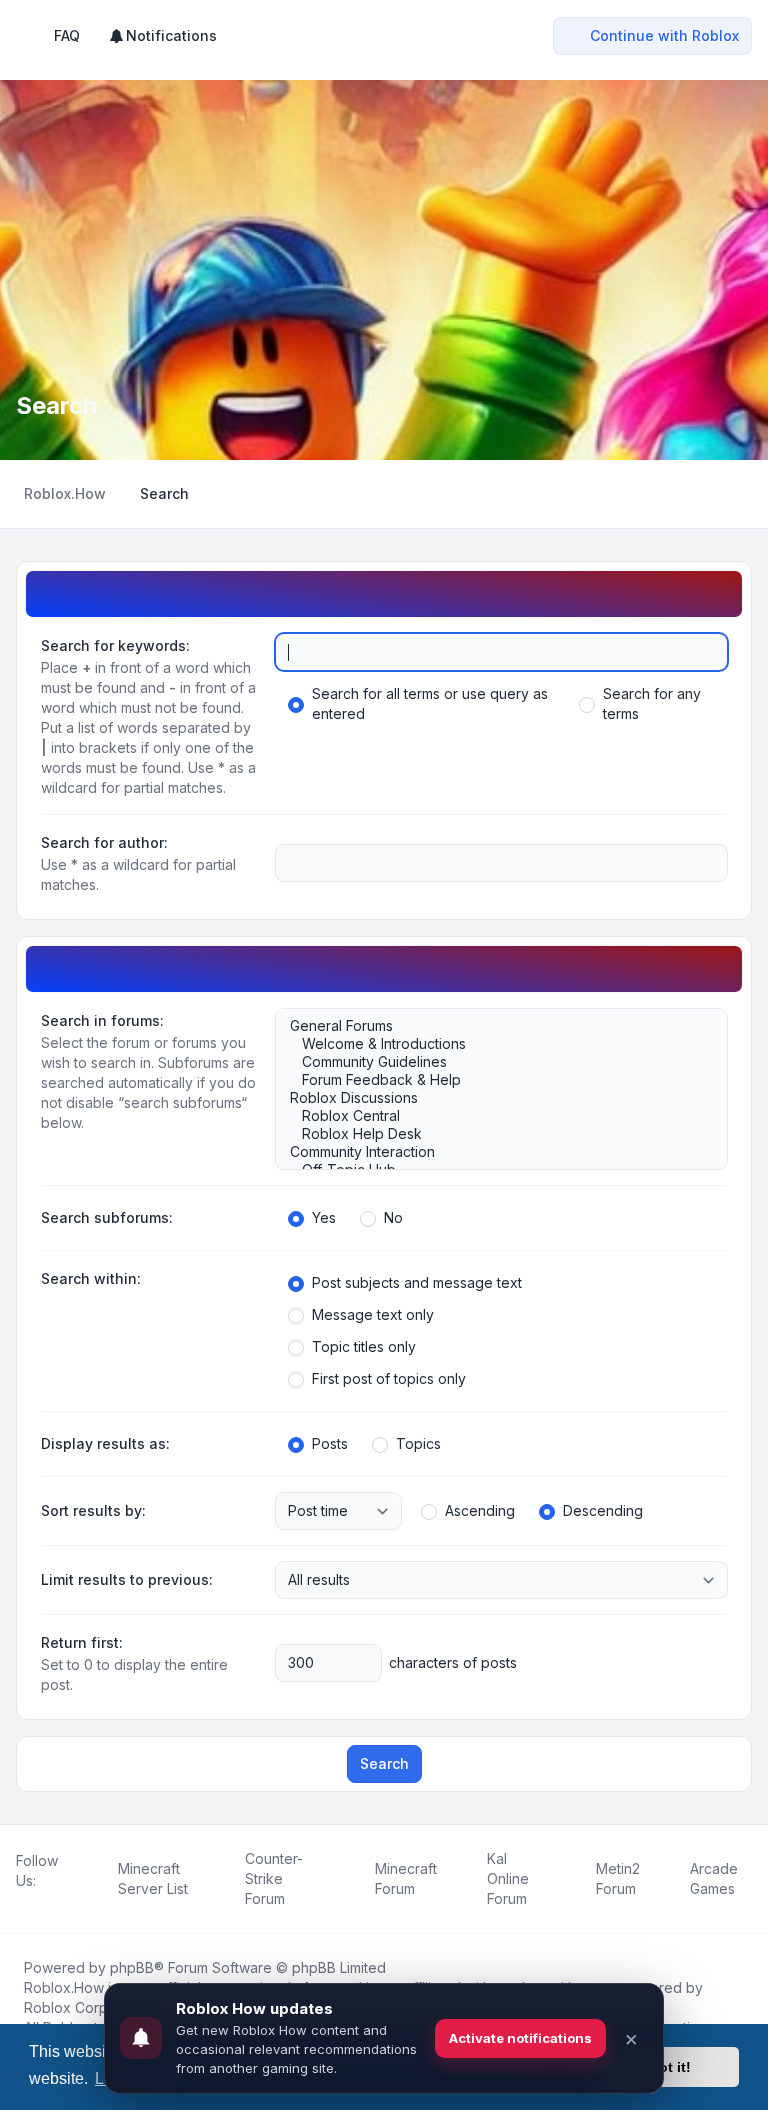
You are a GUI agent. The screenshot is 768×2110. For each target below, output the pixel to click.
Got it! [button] (669, 2067)
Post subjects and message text (417, 1282)
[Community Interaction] (491, 1152)
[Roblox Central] (491, 1116)
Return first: (82, 1642)
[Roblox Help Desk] (491, 1134)
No (393, 1217)
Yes (324, 1217)
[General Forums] (491, 1026)
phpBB (132, 1967)
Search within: (91, 1278)
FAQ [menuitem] (67, 35)
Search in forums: (102, 1020)
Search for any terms (652, 703)
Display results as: (105, 1443)
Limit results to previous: (127, 1579)
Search (384, 1763)
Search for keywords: (115, 645)
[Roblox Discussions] (491, 1098)
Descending (603, 1510)
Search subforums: (107, 1217)
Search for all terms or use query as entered (430, 703)
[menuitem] (162, 36)
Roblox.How (64, 1987)
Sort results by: (93, 1510)
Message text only (373, 1314)
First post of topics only (389, 1378)
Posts (330, 1443)
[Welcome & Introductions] (491, 1044)
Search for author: (104, 842)
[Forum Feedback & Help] (491, 1080)
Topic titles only (364, 1346)
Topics (418, 1443)
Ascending (480, 1510)
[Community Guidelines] (491, 1062)
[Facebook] (20, 1903)
